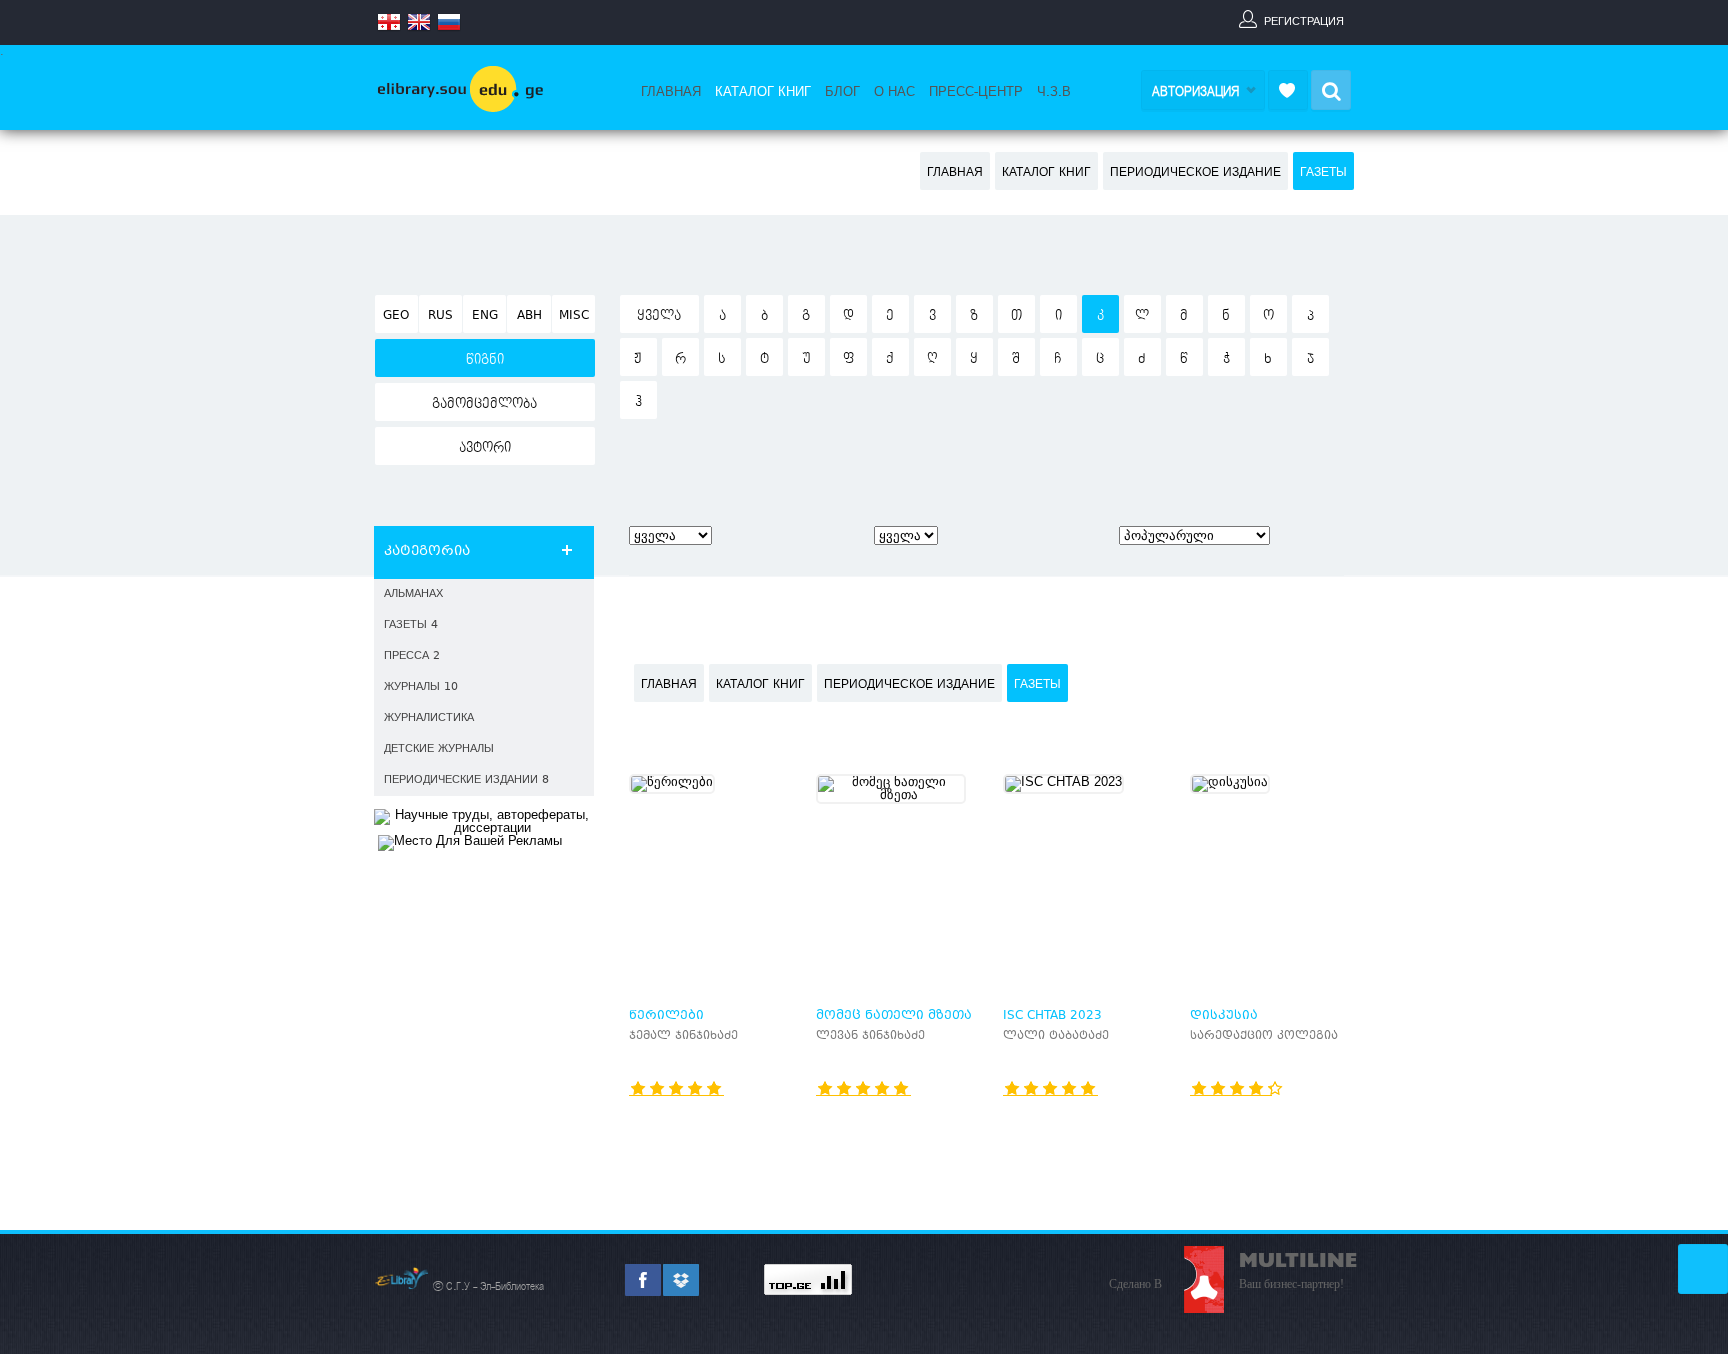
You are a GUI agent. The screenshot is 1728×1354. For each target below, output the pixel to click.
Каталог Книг (763, 92)
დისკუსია (1224, 1016)
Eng (485, 316)
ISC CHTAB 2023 (1052, 1016)
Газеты (1323, 173)
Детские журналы (439, 749)
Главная (671, 92)
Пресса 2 (412, 656)
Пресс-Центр (976, 92)
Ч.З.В (1054, 92)
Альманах (413, 594)
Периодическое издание (1195, 173)
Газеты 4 (411, 625)
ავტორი (485, 448)
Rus (440, 316)
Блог (842, 92)
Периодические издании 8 (466, 780)
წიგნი (485, 360)
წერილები (666, 1016)
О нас (894, 92)
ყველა (659, 316)
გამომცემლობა (484, 404)
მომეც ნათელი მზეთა (894, 1016)
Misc (574, 316)
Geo (396, 316)
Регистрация (1304, 21)
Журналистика (429, 718)
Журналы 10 (421, 687)
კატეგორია (427, 552)
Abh (529, 316)
